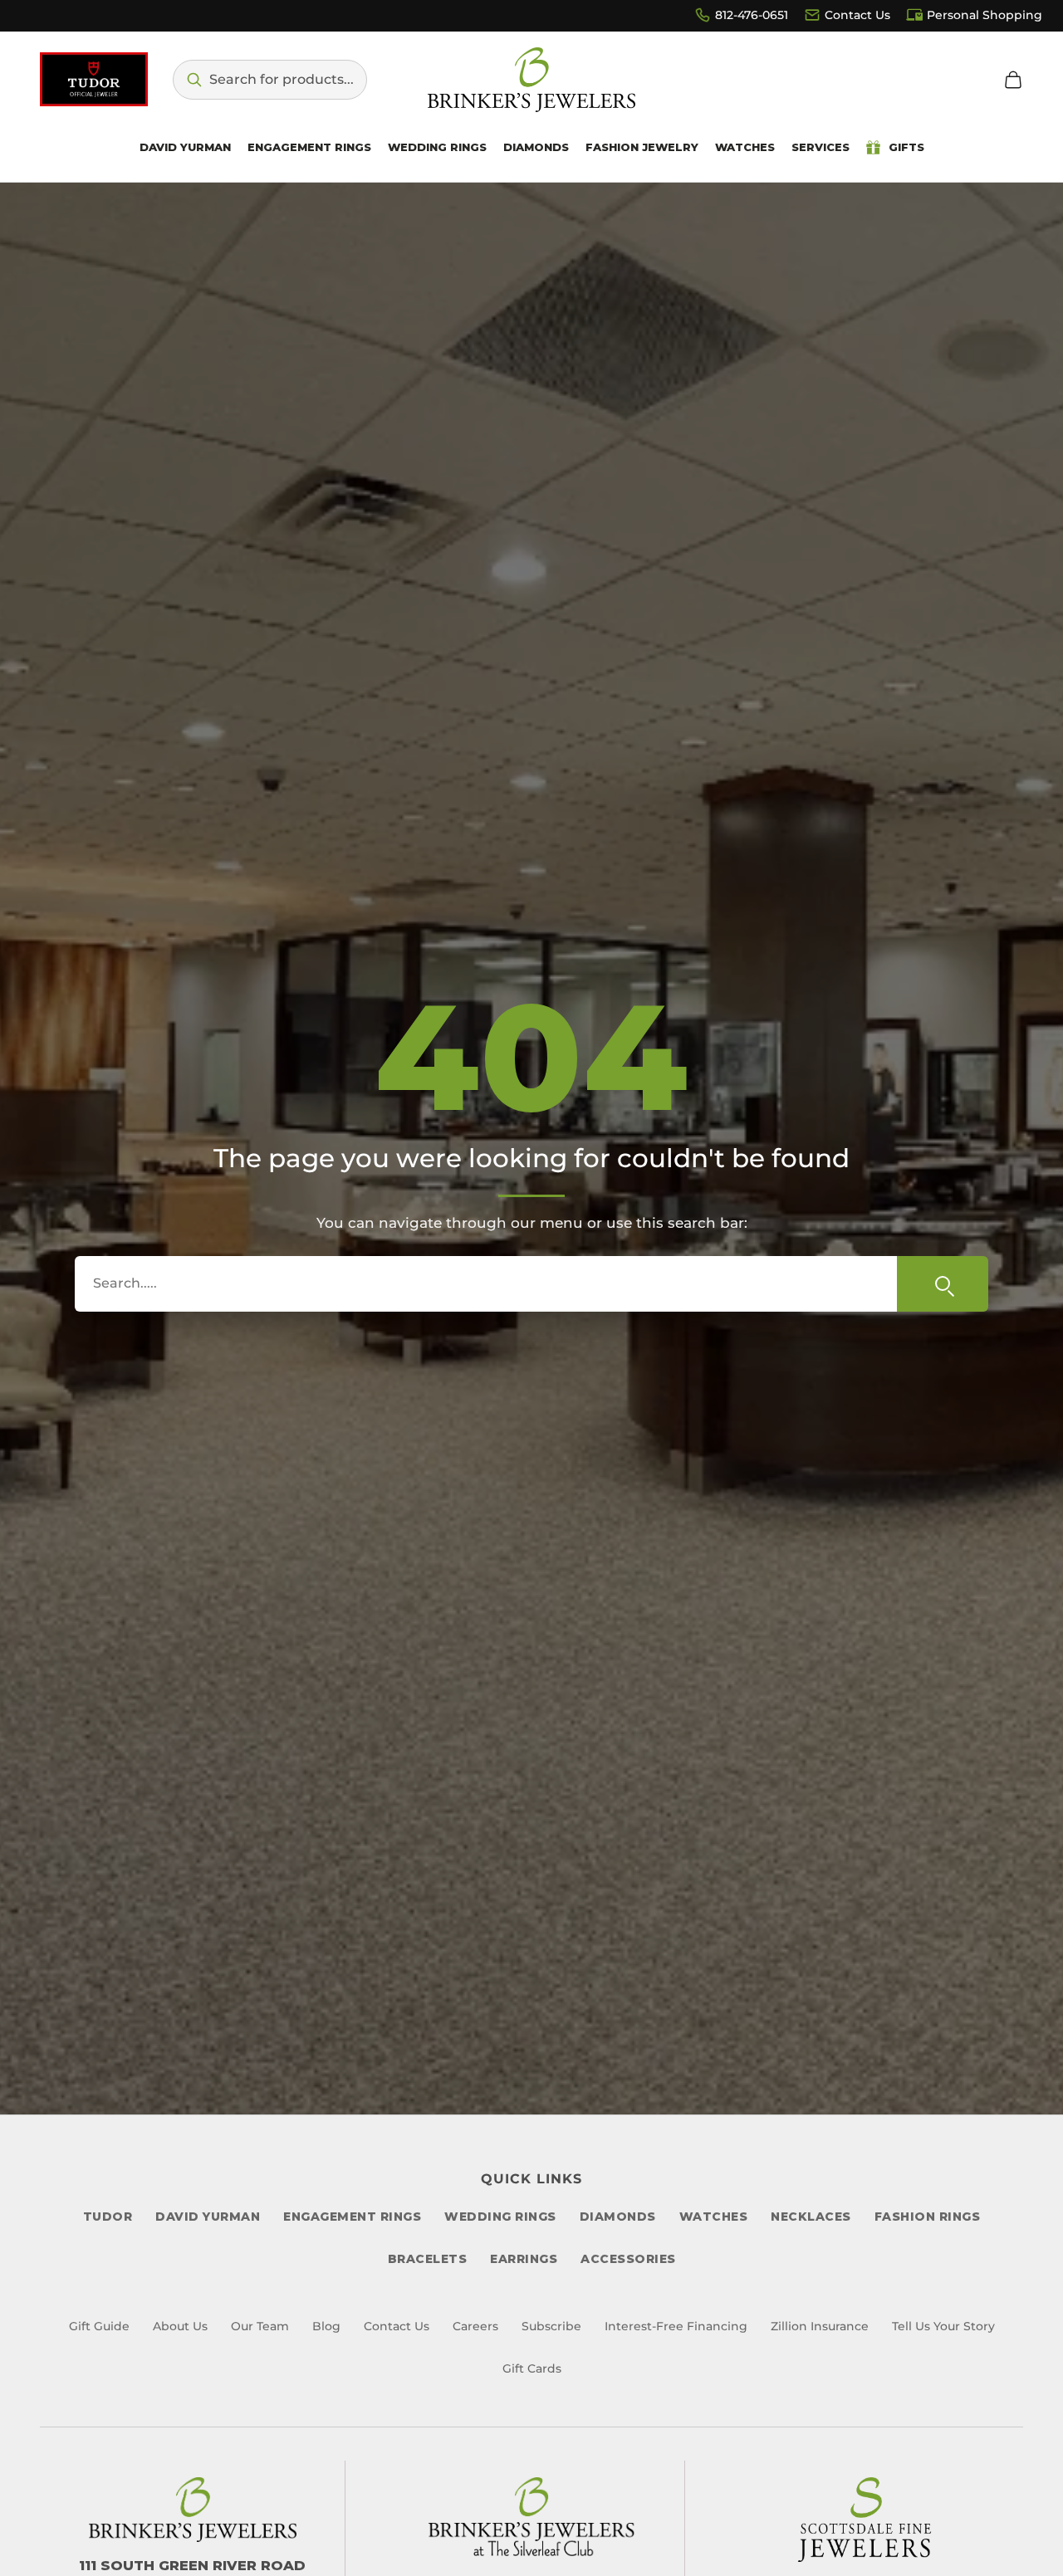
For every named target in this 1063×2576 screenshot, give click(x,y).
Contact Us (857, 15)
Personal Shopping (985, 15)
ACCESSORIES (628, 2259)
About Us (180, 2326)
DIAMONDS (618, 2217)
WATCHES (714, 2217)
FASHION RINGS (928, 2217)
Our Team (260, 2326)
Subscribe (551, 2326)
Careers (475, 2326)
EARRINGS (524, 2259)
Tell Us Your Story (943, 2326)
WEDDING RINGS (500, 2217)
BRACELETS (428, 2259)
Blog (326, 2326)
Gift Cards (532, 2368)
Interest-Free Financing (676, 2326)
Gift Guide (99, 2326)
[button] (270, 80)
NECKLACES (811, 2217)
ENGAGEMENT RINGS (352, 2217)
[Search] (943, 1283)
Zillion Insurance (820, 2326)
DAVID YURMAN (208, 2217)
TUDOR (108, 2217)
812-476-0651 (752, 15)
